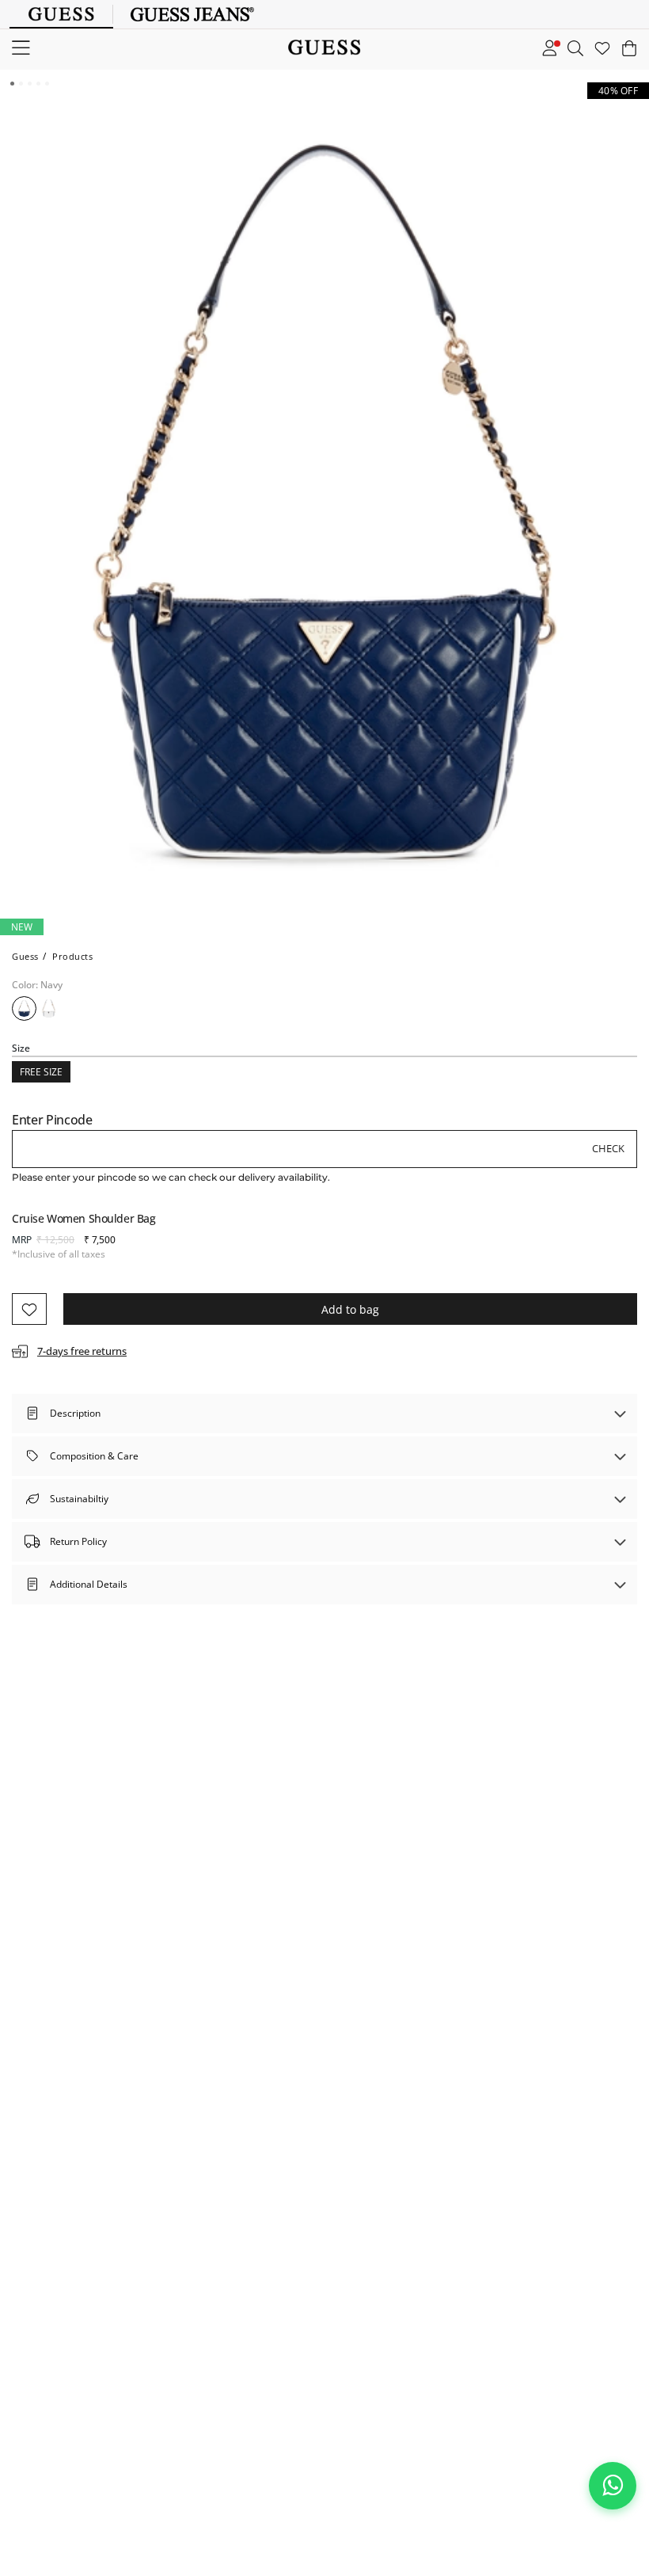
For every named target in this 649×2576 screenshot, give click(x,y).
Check (608, 1148)
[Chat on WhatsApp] (613, 2486)
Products (72, 956)
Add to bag (350, 1309)
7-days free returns (82, 1351)
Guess (25, 956)
